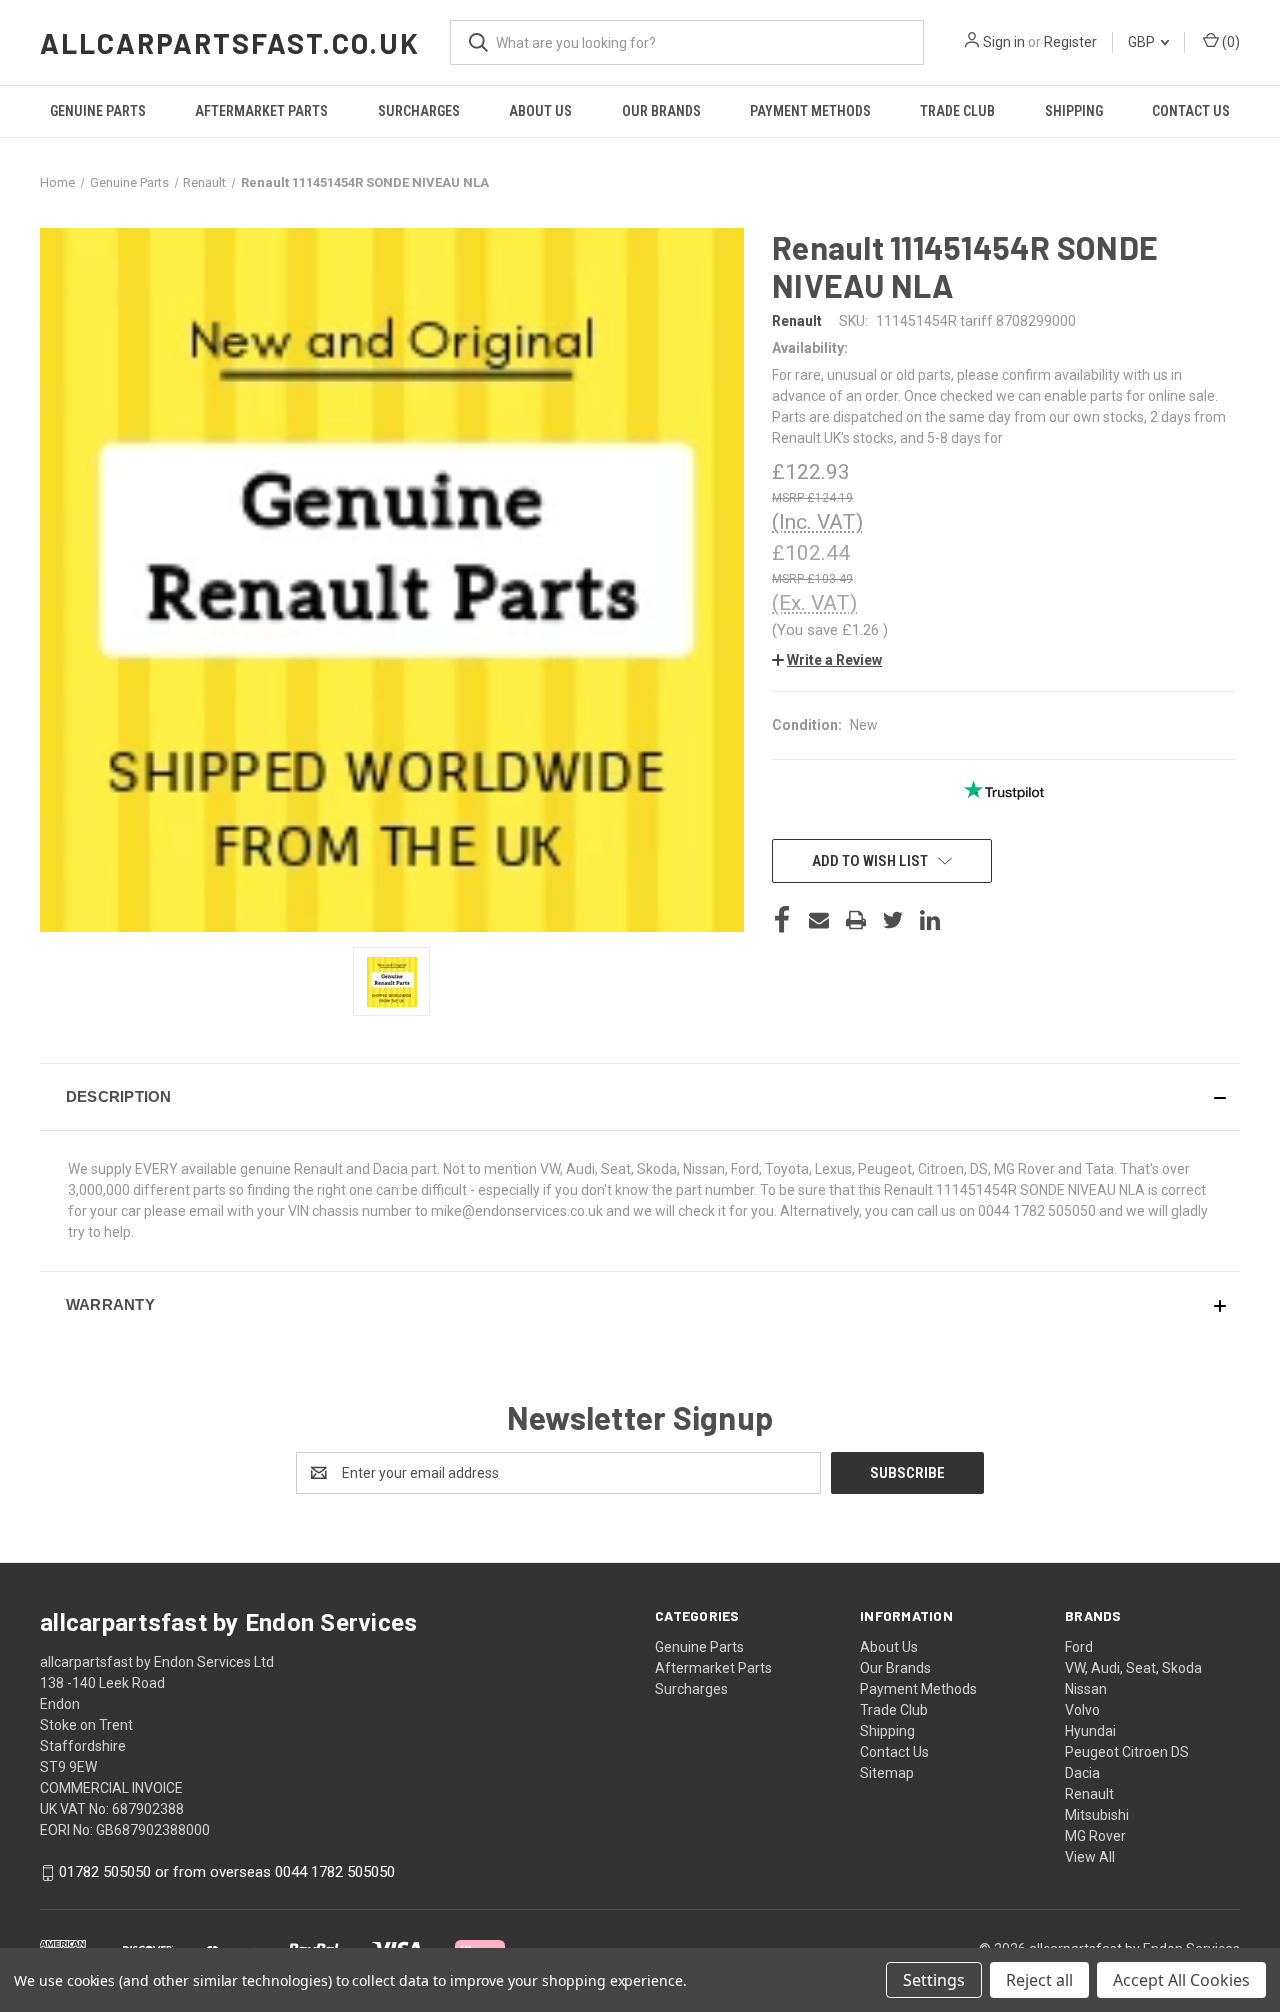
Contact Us (1191, 111)
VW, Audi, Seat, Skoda (1133, 1668)
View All (1090, 1857)
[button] (827, 660)
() (1229, 42)
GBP (1143, 42)
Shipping (1074, 111)
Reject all (1039, 1980)
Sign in (1004, 42)
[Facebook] (782, 920)
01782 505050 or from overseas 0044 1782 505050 (227, 1872)
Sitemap (887, 1773)
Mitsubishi (1097, 1815)
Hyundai (1090, 1731)
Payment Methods (810, 111)
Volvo (1082, 1710)
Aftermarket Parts (261, 111)
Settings (934, 1980)
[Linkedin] (930, 920)
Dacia (1082, 1773)
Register (1070, 42)
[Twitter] (893, 920)
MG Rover (1095, 1836)
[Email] (819, 920)
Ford (1079, 1647)
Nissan (1086, 1689)
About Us (540, 111)
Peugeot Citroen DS (1127, 1752)
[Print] (856, 920)
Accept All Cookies (1181, 1980)
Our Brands (661, 111)
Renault (1089, 1794)
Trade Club (957, 111)
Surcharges (419, 111)
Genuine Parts (98, 111)
